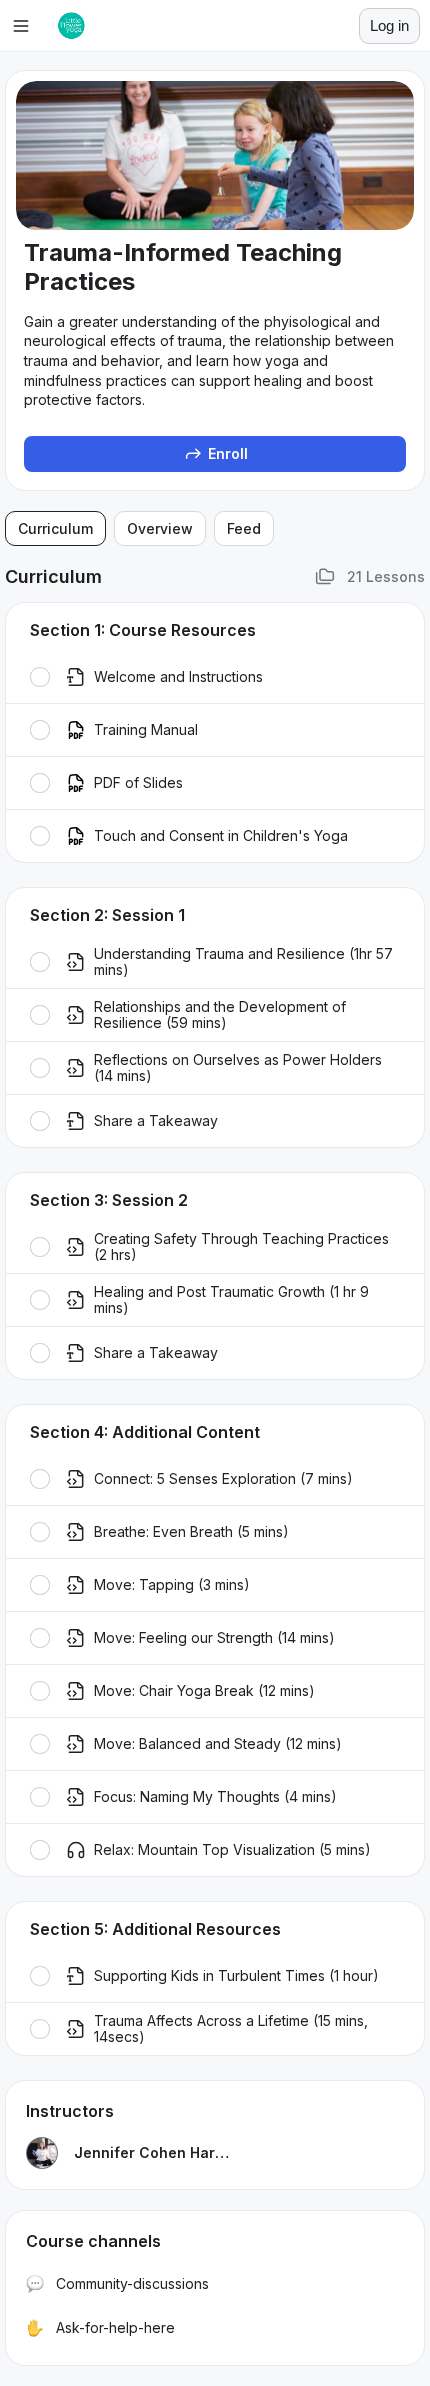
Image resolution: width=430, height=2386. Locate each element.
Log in (389, 25)
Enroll (228, 453)
